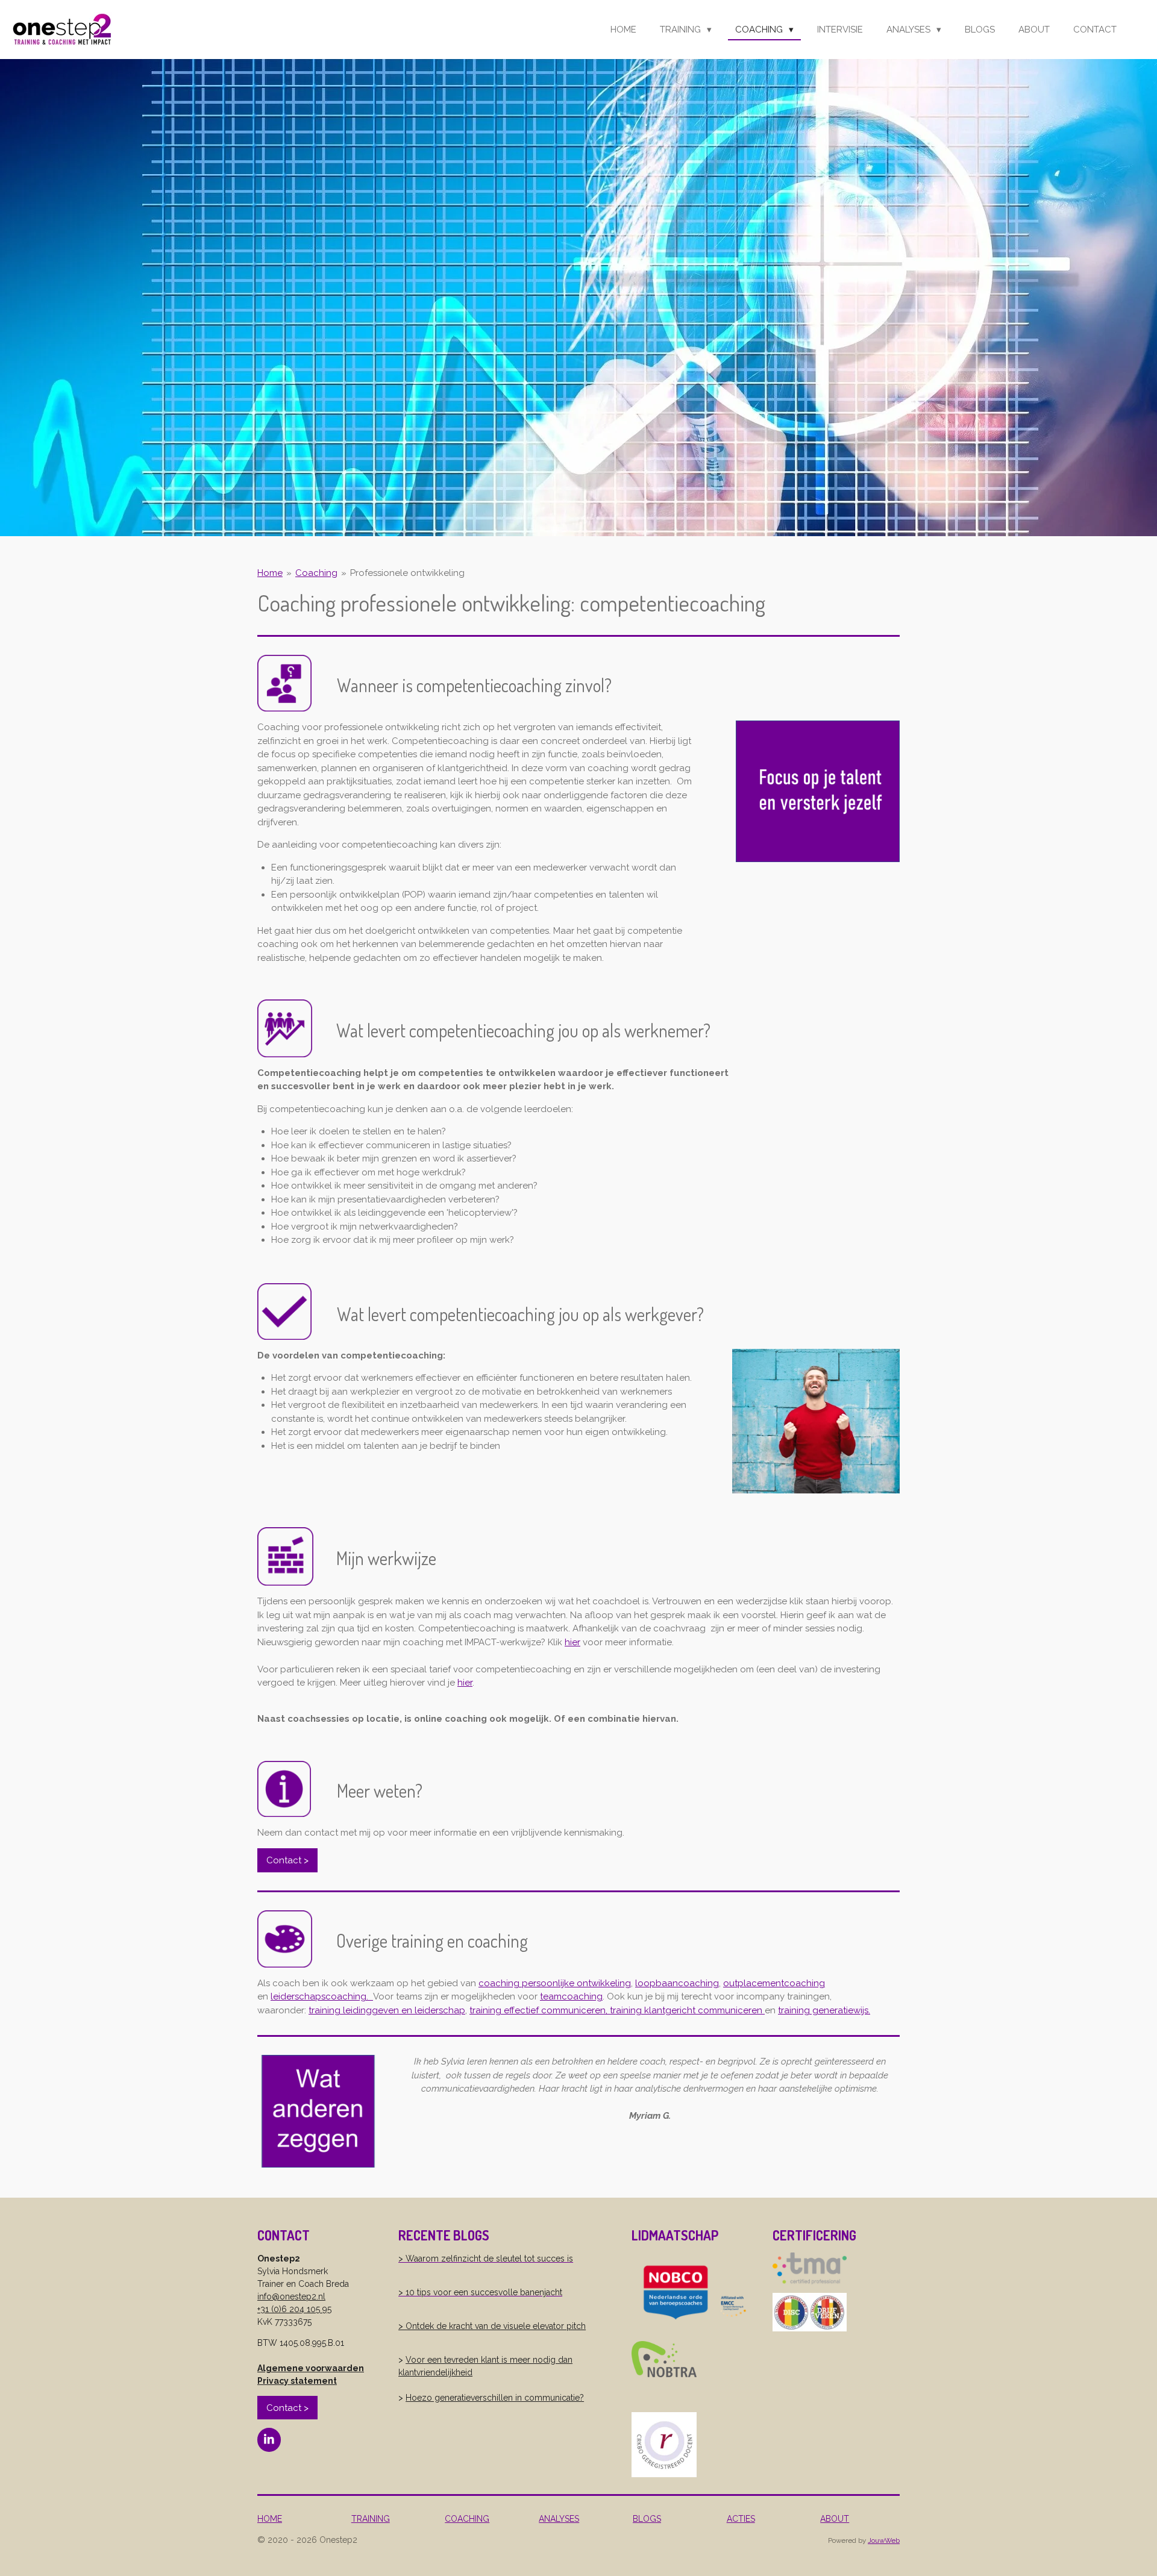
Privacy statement (297, 2381)
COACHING (467, 2519)
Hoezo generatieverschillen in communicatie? (495, 2398)
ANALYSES (559, 2519)
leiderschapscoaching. (319, 1996)
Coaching (316, 573)
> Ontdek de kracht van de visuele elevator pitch (492, 2326)
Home (270, 573)
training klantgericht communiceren (687, 2010)
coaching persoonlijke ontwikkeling (555, 1983)
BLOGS (647, 2519)
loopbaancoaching (677, 1983)
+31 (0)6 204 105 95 (294, 2309)
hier (572, 1642)
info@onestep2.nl (291, 2296)
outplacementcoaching (774, 1983)
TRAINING (371, 2519)
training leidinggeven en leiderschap (387, 2010)
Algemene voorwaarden (311, 2368)
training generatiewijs (823, 2010)
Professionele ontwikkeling (407, 573)
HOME (270, 2519)
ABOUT (835, 2519)
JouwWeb (884, 2540)
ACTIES (741, 2519)
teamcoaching (571, 1996)
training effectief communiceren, (540, 2010)
